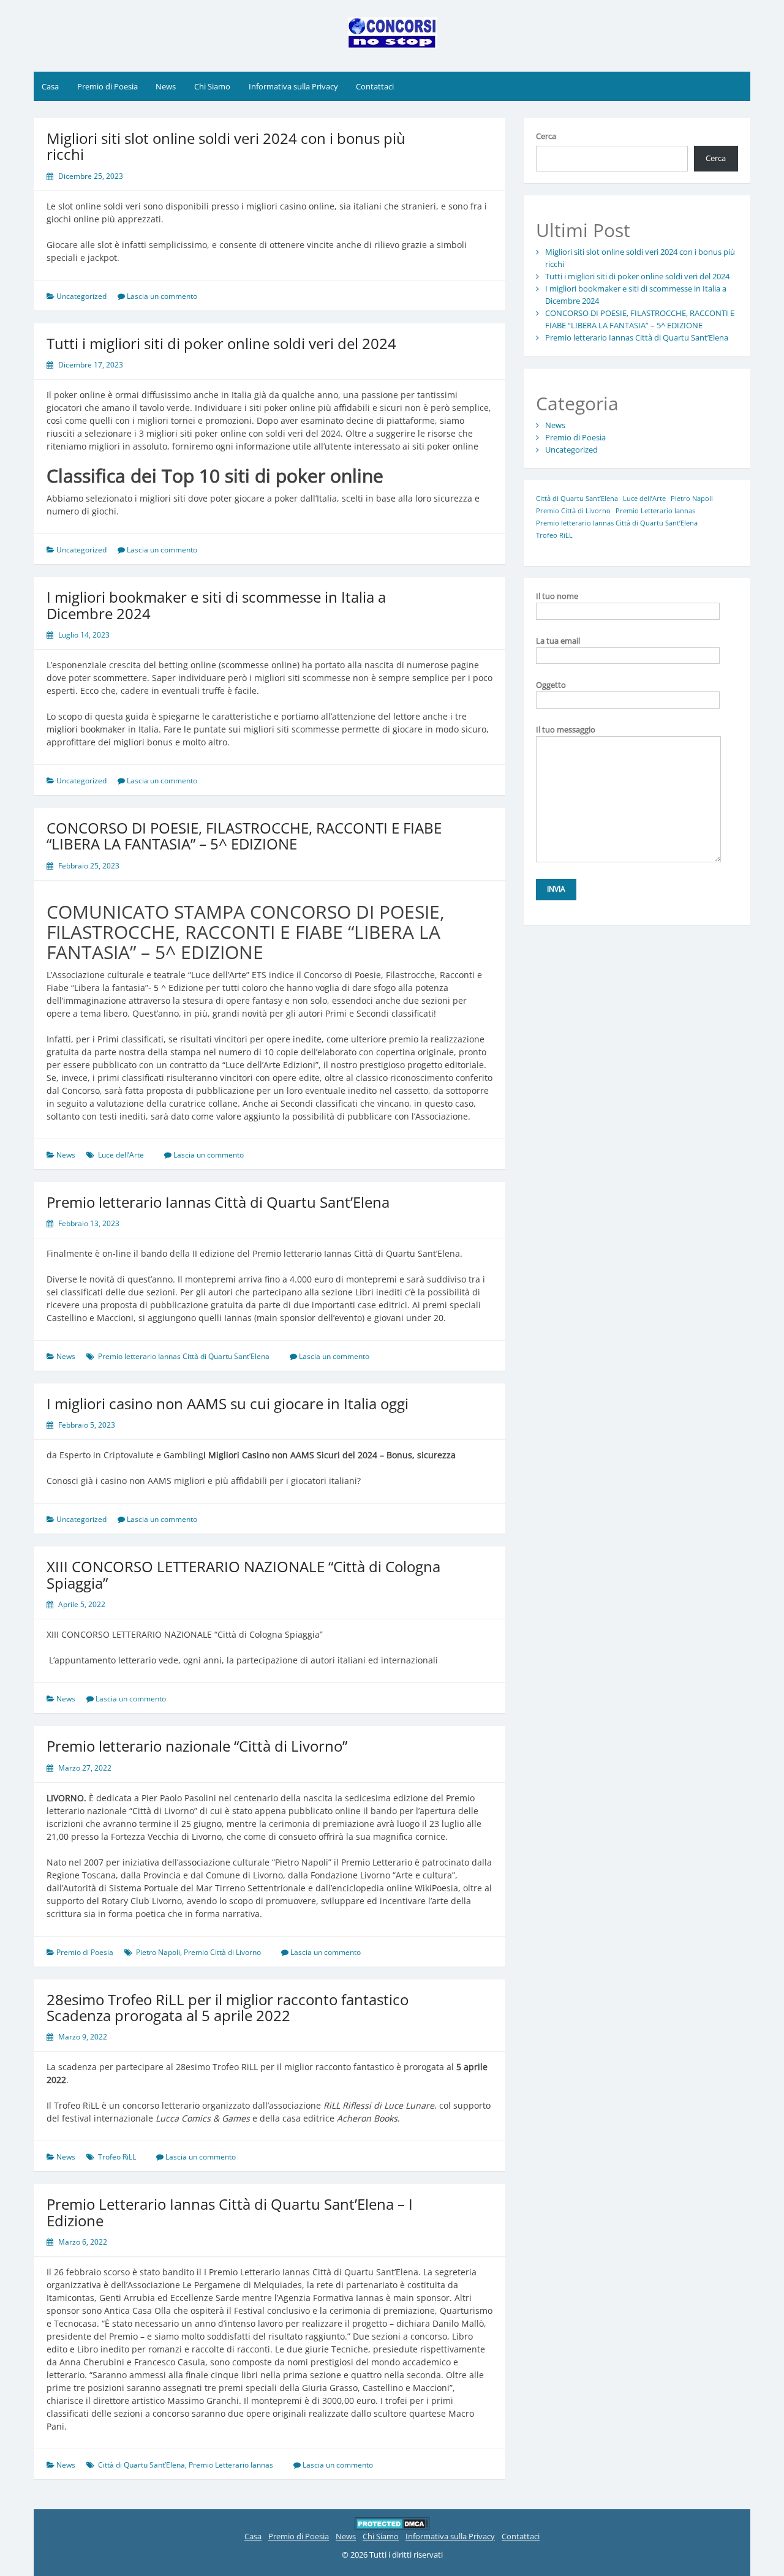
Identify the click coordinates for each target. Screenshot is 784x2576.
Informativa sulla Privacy (293, 86)
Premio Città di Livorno (222, 1952)
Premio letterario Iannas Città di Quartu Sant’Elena (218, 1202)
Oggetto (551, 685)
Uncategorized (81, 296)
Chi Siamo (212, 86)
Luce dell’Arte (121, 1155)
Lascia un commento (162, 296)
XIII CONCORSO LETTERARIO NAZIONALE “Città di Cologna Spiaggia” (243, 1574)
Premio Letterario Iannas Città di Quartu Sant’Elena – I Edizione (230, 2212)
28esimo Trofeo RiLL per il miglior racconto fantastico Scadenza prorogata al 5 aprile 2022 (228, 2007)
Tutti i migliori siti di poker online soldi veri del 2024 (221, 343)
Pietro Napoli (158, 1952)
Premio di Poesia (107, 86)
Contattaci (375, 86)
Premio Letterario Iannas (231, 2465)
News (166, 86)
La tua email (558, 641)
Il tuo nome (557, 596)
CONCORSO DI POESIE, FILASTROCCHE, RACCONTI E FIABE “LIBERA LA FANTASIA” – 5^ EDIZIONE (244, 836)
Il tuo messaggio (566, 729)
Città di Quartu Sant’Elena (141, 2465)
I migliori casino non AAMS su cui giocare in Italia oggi (228, 1403)
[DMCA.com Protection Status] (392, 2523)
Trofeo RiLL (117, 2157)
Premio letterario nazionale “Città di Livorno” (197, 1746)
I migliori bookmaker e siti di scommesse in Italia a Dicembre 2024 (216, 605)
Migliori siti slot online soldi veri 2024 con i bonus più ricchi (226, 146)
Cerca (546, 136)
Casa (50, 86)
